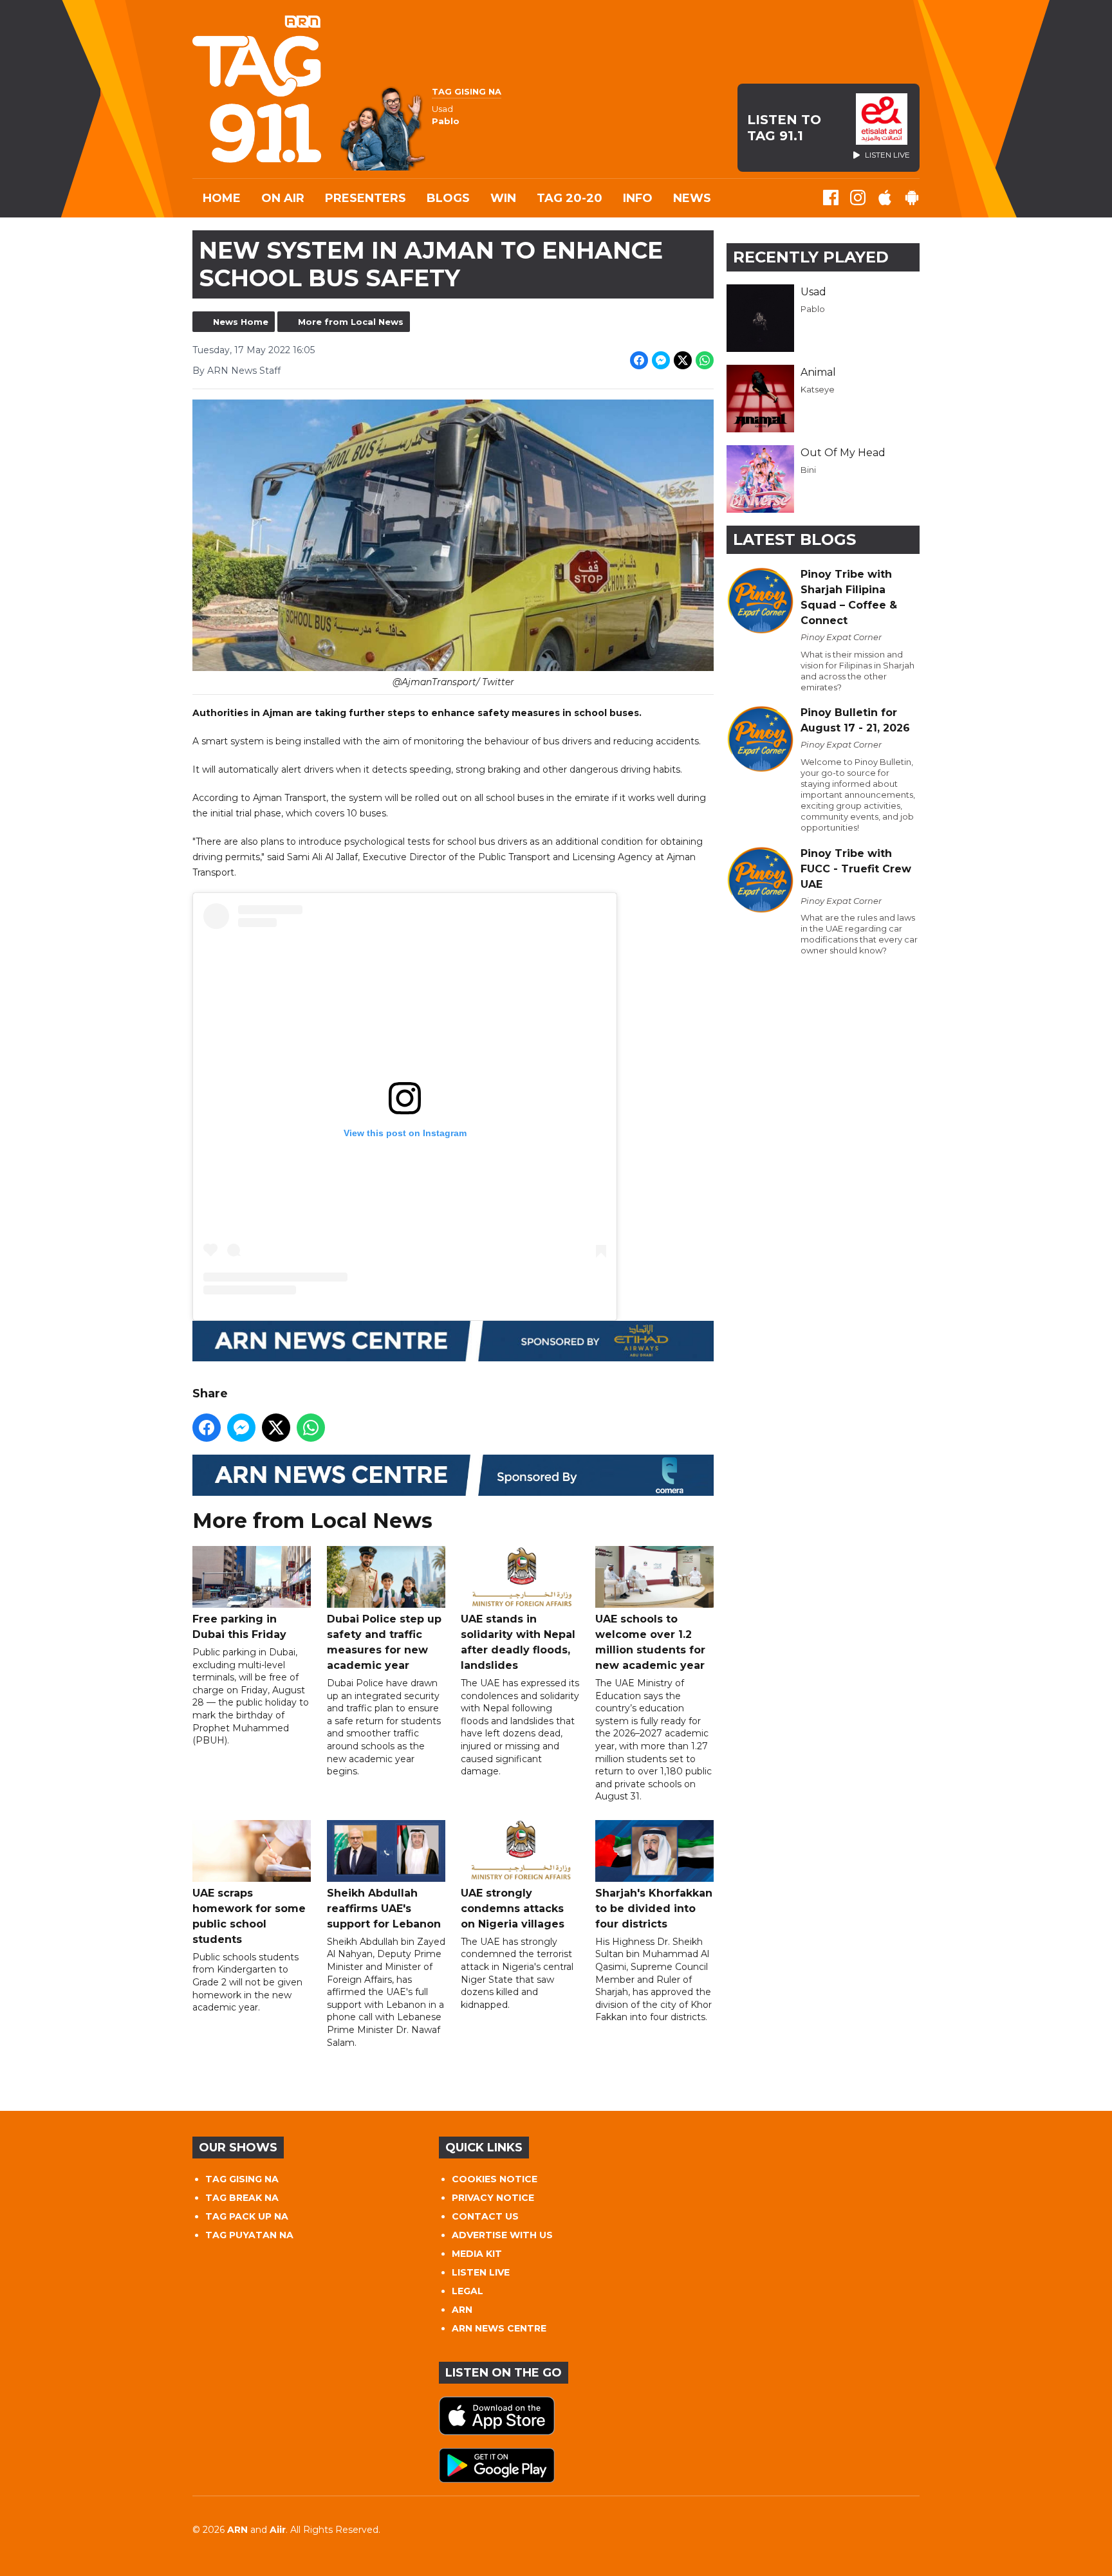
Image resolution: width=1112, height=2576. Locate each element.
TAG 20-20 (570, 198)
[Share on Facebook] (639, 360)
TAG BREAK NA (242, 2198)
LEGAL (468, 2291)
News (692, 198)
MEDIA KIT (477, 2254)
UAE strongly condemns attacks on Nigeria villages (513, 1909)
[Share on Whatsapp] (705, 360)
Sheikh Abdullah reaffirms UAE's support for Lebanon (384, 1909)
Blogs (448, 198)
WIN (503, 198)
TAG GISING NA (242, 2179)
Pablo (813, 309)
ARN (462, 2310)
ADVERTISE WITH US (502, 2235)
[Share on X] (683, 360)
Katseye (818, 389)
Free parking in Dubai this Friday (239, 1627)
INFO (638, 198)
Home (222, 198)
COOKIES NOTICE (495, 2179)
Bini (808, 470)
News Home (241, 322)
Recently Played (811, 257)
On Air (283, 198)
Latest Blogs (794, 539)
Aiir (278, 2530)
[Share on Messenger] (661, 360)
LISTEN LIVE (481, 2272)
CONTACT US (485, 2216)
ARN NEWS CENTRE (499, 2328)
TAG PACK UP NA (247, 2216)
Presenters (366, 198)
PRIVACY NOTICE (493, 2198)
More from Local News (351, 322)
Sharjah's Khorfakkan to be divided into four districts (654, 1909)
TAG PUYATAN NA (249, 2235)
